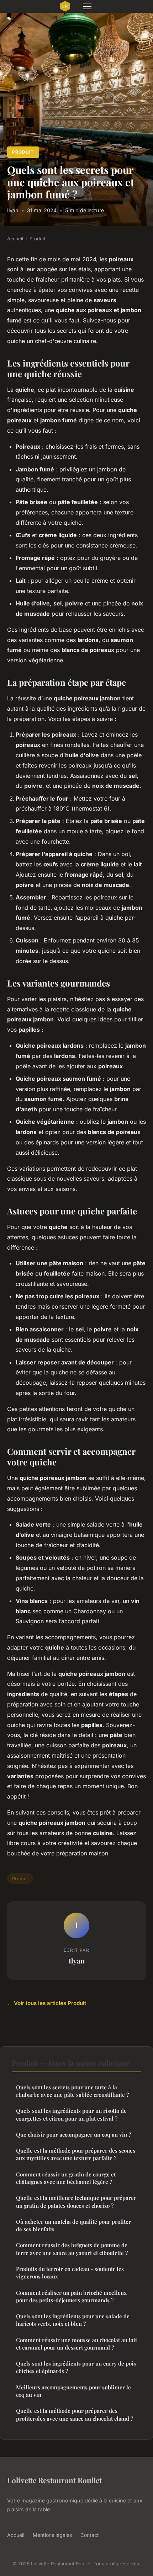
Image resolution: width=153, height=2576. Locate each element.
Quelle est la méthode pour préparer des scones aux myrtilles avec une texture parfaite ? (76, 2154)
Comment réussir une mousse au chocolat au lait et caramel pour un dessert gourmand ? (76, 2344)
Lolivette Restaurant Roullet (54, 2480)
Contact (90, 2535)
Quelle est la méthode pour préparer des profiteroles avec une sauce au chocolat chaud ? (75, 2414)
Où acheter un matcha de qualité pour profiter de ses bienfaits (73, 2225)
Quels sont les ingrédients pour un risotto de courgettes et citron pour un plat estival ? (71, 2114)
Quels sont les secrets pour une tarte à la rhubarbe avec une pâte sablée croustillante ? (72, 2091)
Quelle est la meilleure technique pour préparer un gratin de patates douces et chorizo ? (76, 2201)
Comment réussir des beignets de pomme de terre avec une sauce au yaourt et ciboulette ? (72, 2249)
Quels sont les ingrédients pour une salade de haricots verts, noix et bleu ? (73, 2320)
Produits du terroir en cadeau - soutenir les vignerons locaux (70, 2273)
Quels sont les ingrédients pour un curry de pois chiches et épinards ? (76, 2367)
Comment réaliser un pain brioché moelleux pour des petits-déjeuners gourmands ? (71, 2296)
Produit (23, 152)
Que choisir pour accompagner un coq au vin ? (73, 2134)
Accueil (15, 239)
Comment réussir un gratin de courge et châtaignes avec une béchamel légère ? (66, 2178)
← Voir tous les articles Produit (47, 2003)
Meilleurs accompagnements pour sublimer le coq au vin (73, 2391)
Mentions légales (52, 2535)
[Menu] (87, 6)
